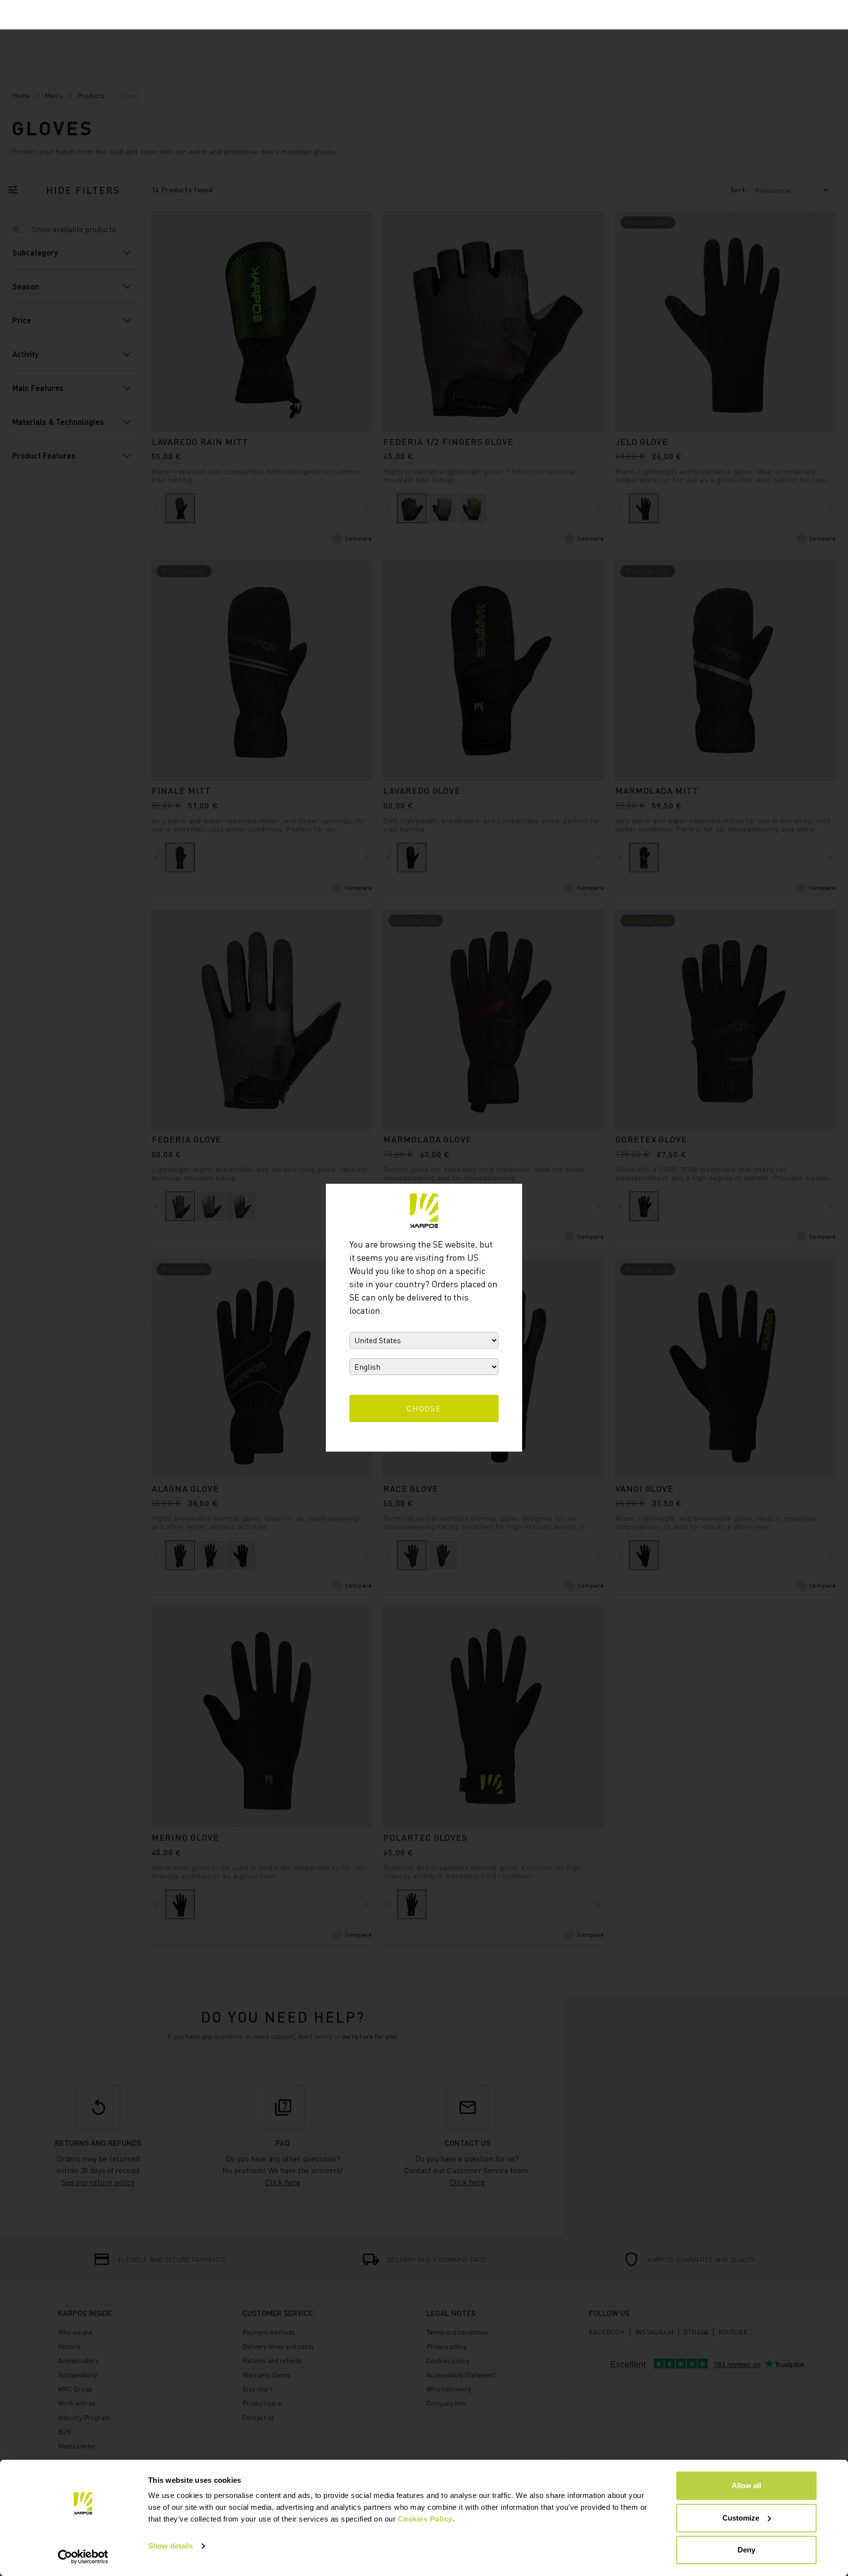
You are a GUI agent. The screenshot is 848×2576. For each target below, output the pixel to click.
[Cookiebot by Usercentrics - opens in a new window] (83, 2557)
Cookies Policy (425, 2519)
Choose (424, 1408)
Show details (171, 2546)
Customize (741, 2518)
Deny (746, 2550)
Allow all (746, 2485)
